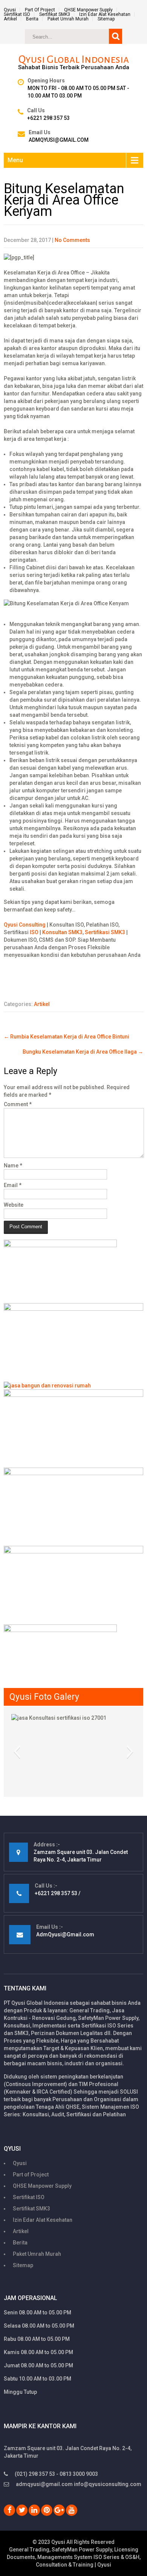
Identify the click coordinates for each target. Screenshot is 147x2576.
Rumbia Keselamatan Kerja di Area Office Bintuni (67, 1037)
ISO (34, 932)
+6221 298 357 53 (48, 118)
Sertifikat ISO (17, 14)
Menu (15, 160)
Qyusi (10, 10)
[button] (17, 1751)
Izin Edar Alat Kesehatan (105, 14)
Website (14, 1205)
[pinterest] (47, 2510)
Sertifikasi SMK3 (105, 932)
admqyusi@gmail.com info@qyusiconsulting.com (79, 2484)
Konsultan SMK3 (62, 932)
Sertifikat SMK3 (55, 14)
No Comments (72, 240)
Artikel (10, 19)
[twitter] (22, 2510)
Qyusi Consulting (25, 925)
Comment (18, 1104)
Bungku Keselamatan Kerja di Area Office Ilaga (83, 1052)
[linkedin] (34, 2510)
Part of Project (40, 10)
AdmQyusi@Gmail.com (59, 140)
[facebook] (9, 2510)
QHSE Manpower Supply (88, 10)
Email (13, 1185)
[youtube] (72, 2510)
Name (13, 1166)
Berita (32, 19)
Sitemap (106, 19)
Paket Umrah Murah (68, 19)
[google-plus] (59, 2510)
